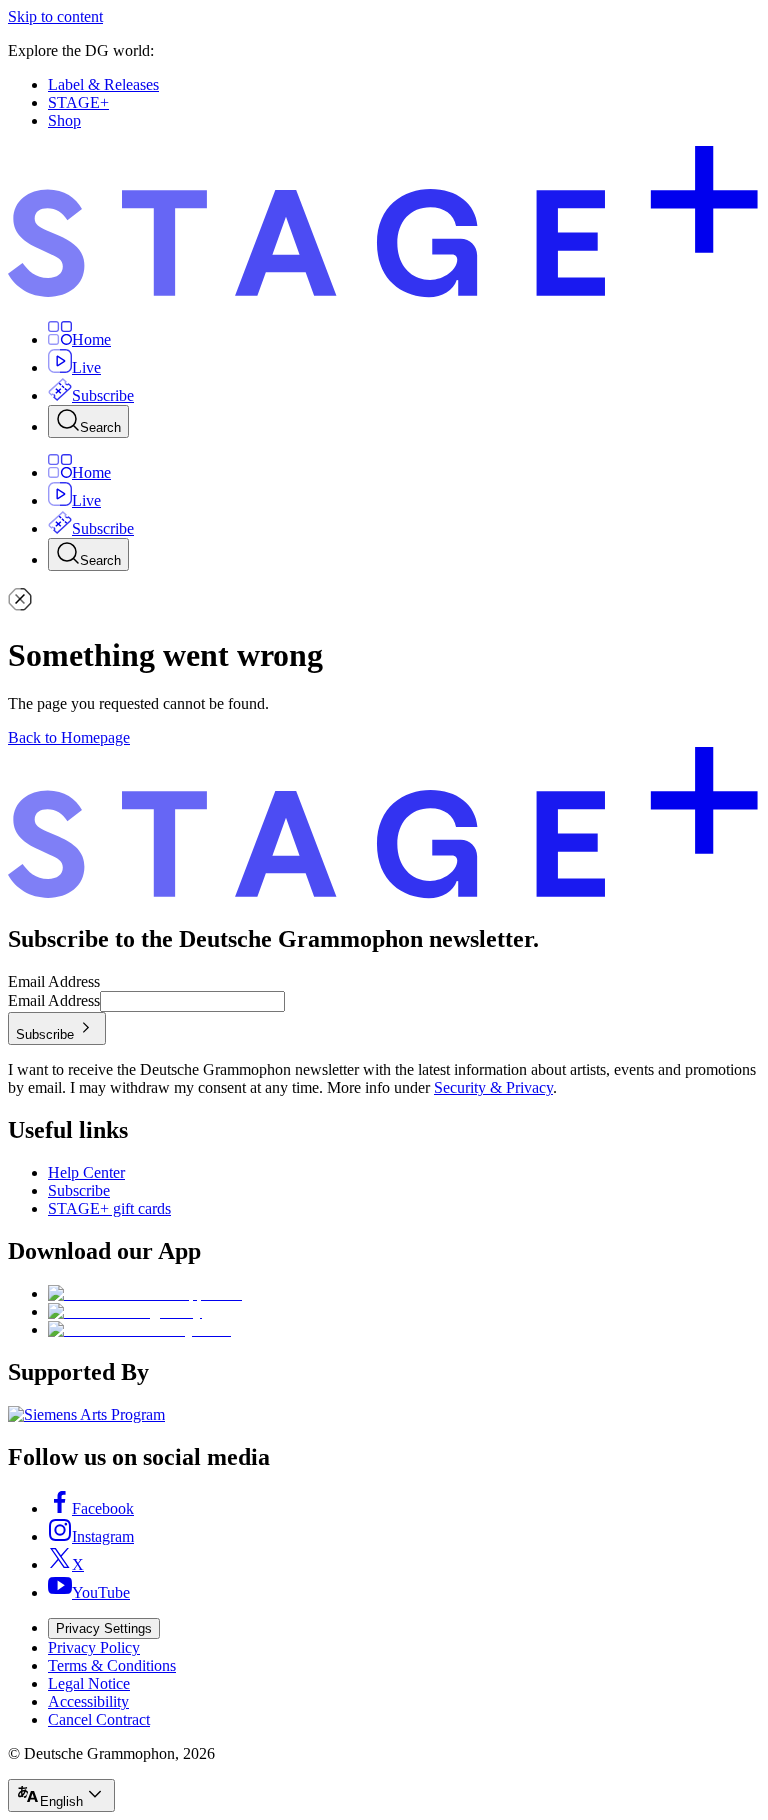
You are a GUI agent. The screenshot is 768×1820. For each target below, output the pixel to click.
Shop (64, 120)
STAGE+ (78, 102)
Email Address (54, 981)
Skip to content (55, 16)
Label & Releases (103, 84)
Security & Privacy (493, 1087)
